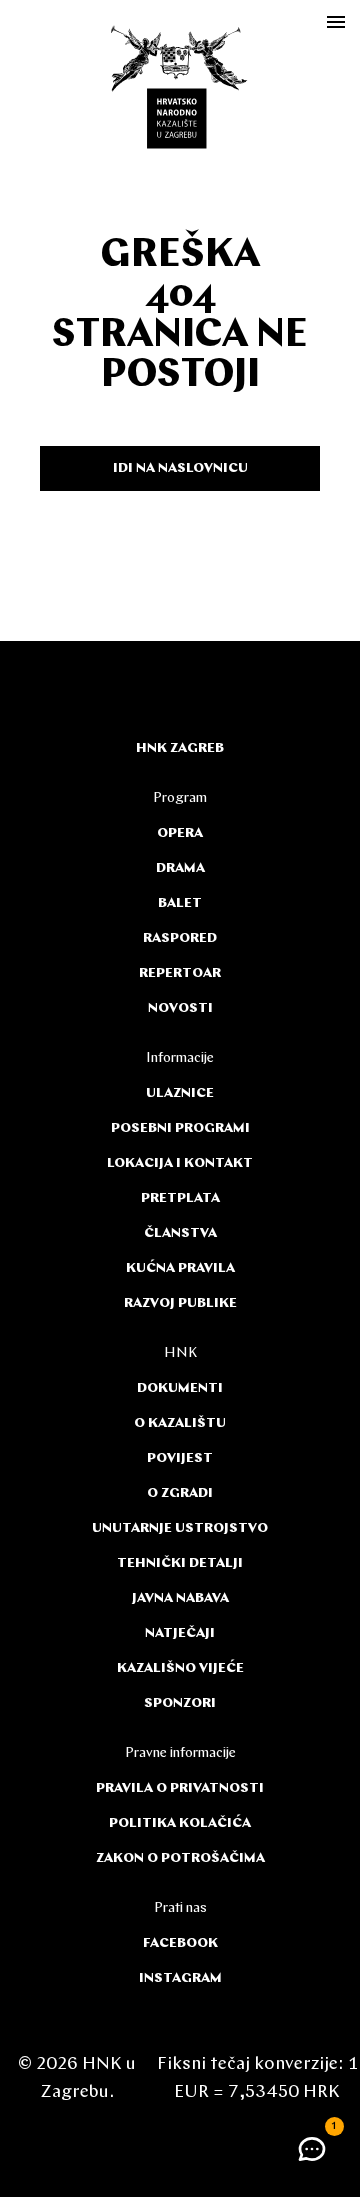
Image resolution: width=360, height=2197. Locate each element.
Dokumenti (180, 1388)
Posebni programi (180, 1128)
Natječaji (180, 1633)
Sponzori (180, 1703)
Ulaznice (180, 1093)
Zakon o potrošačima (180, 1858)
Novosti (180, 1008)
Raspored (180, 938)
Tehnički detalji (180, 1563)
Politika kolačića (180, 1823)
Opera (180, 833)
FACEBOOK (180, 1943)
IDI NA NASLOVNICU (180, 468)
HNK (180, 1353)
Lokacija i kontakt (180, 1163)
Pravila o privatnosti (180, 1788)
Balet (180, 903)
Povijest (180, 1458)
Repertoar (180, 973)
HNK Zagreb (180, 748)
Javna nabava (180, 1598)
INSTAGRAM (180, 1978)
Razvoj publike (180, 1303)
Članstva (180, 1233)
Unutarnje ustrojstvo (180, 1528)
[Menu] (336, 22)
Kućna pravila (180, 1268)
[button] (312, 2149)
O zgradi (180, 1493)
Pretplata (180, 1198)
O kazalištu (180, 1423)
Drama (180, 868)
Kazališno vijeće (180, 1668)
